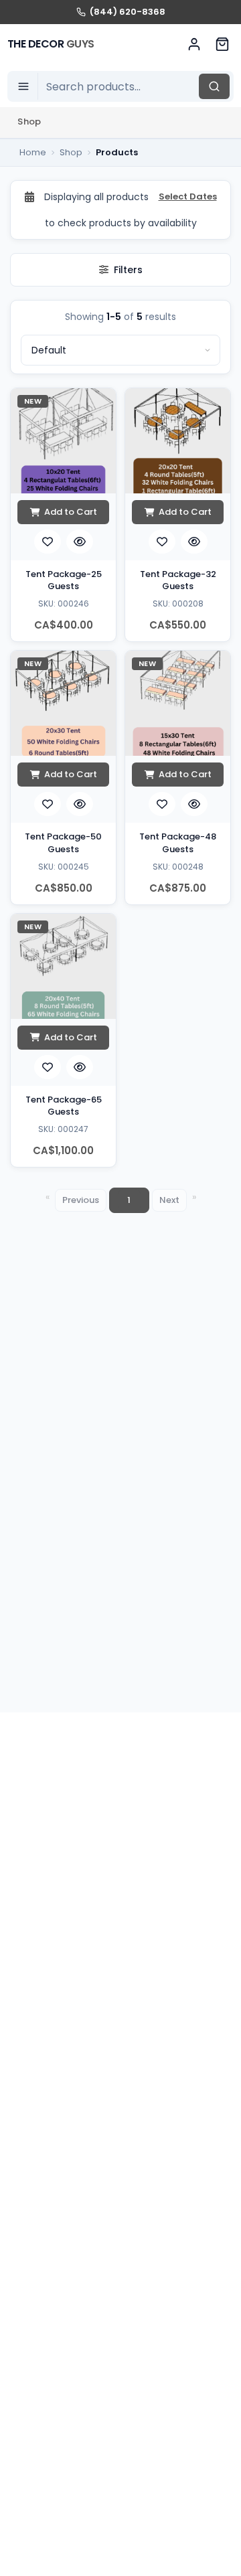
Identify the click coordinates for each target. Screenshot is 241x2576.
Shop (29, 122)
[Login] (194, 44)
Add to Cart (71, 512)
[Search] (214, 86)
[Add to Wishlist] (48, 542)
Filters (128, 270)
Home (33, 152)
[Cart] (222, 44)
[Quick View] (80, 542)
